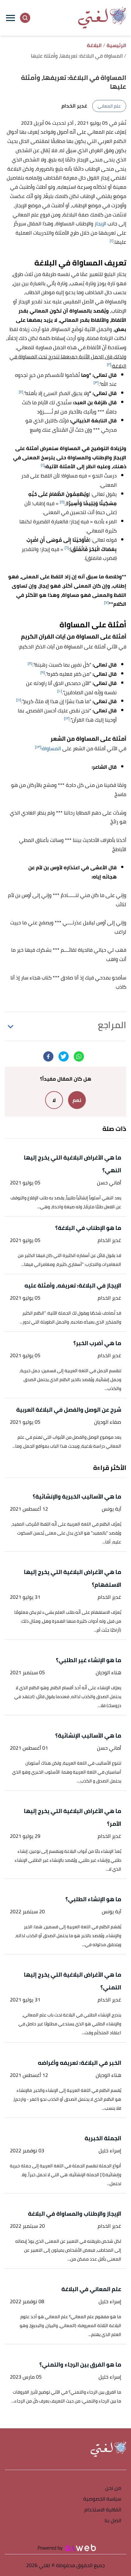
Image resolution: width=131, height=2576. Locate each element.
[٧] (106, 602)
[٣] (96, 382)
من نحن (113, 2488)
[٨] (30, 663)
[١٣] (38, 747)
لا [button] (54, 1100)
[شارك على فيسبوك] (48, 1056)
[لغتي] (102, 18)
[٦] (67, 548)
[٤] (21, 392)
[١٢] (67, 718)
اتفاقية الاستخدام (103, 2510)
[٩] (43, 672)
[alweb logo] (81, 2548)
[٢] (109, 364)
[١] (112, 240)
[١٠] (60, 691)
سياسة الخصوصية (102, 2499)
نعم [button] (77, 1100)
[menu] (10, 18)
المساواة (52, 748)
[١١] (19, 700)
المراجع (112, 1025)
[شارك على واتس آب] (79, 1056)
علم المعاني (109, 106)
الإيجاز (100, 223)
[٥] (62, 502)
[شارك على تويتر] (64, 1056)
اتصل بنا (113, 2521)
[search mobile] (25, 18)
